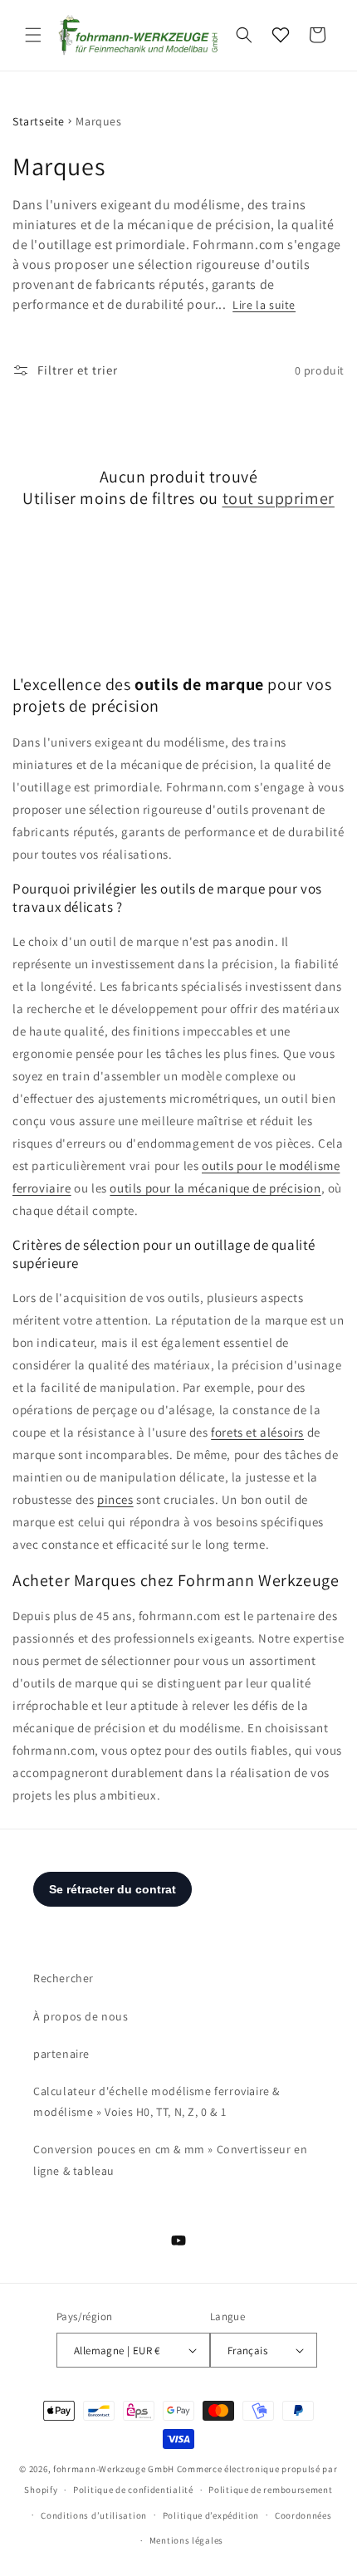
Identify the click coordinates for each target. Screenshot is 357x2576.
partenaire (61, 2054)
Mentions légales (186, 2540)
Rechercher (64, 1978)
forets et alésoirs (257, 1432)
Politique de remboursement (270, 2490)
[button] (33, 35)
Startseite (39, 121)
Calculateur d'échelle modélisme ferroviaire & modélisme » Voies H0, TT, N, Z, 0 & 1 (156, 2101)
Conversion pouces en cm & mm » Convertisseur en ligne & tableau (170, 2160)
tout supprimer (279, 498)
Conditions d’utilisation (94, 2515)
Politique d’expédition (211, 2515)
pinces (115, 1499)
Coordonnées (303, 2515)
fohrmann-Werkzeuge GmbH (114, 2469)
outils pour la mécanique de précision (215, 1188)
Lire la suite (264, 305)
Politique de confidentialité (133, 2490)
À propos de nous (81, 2016)
